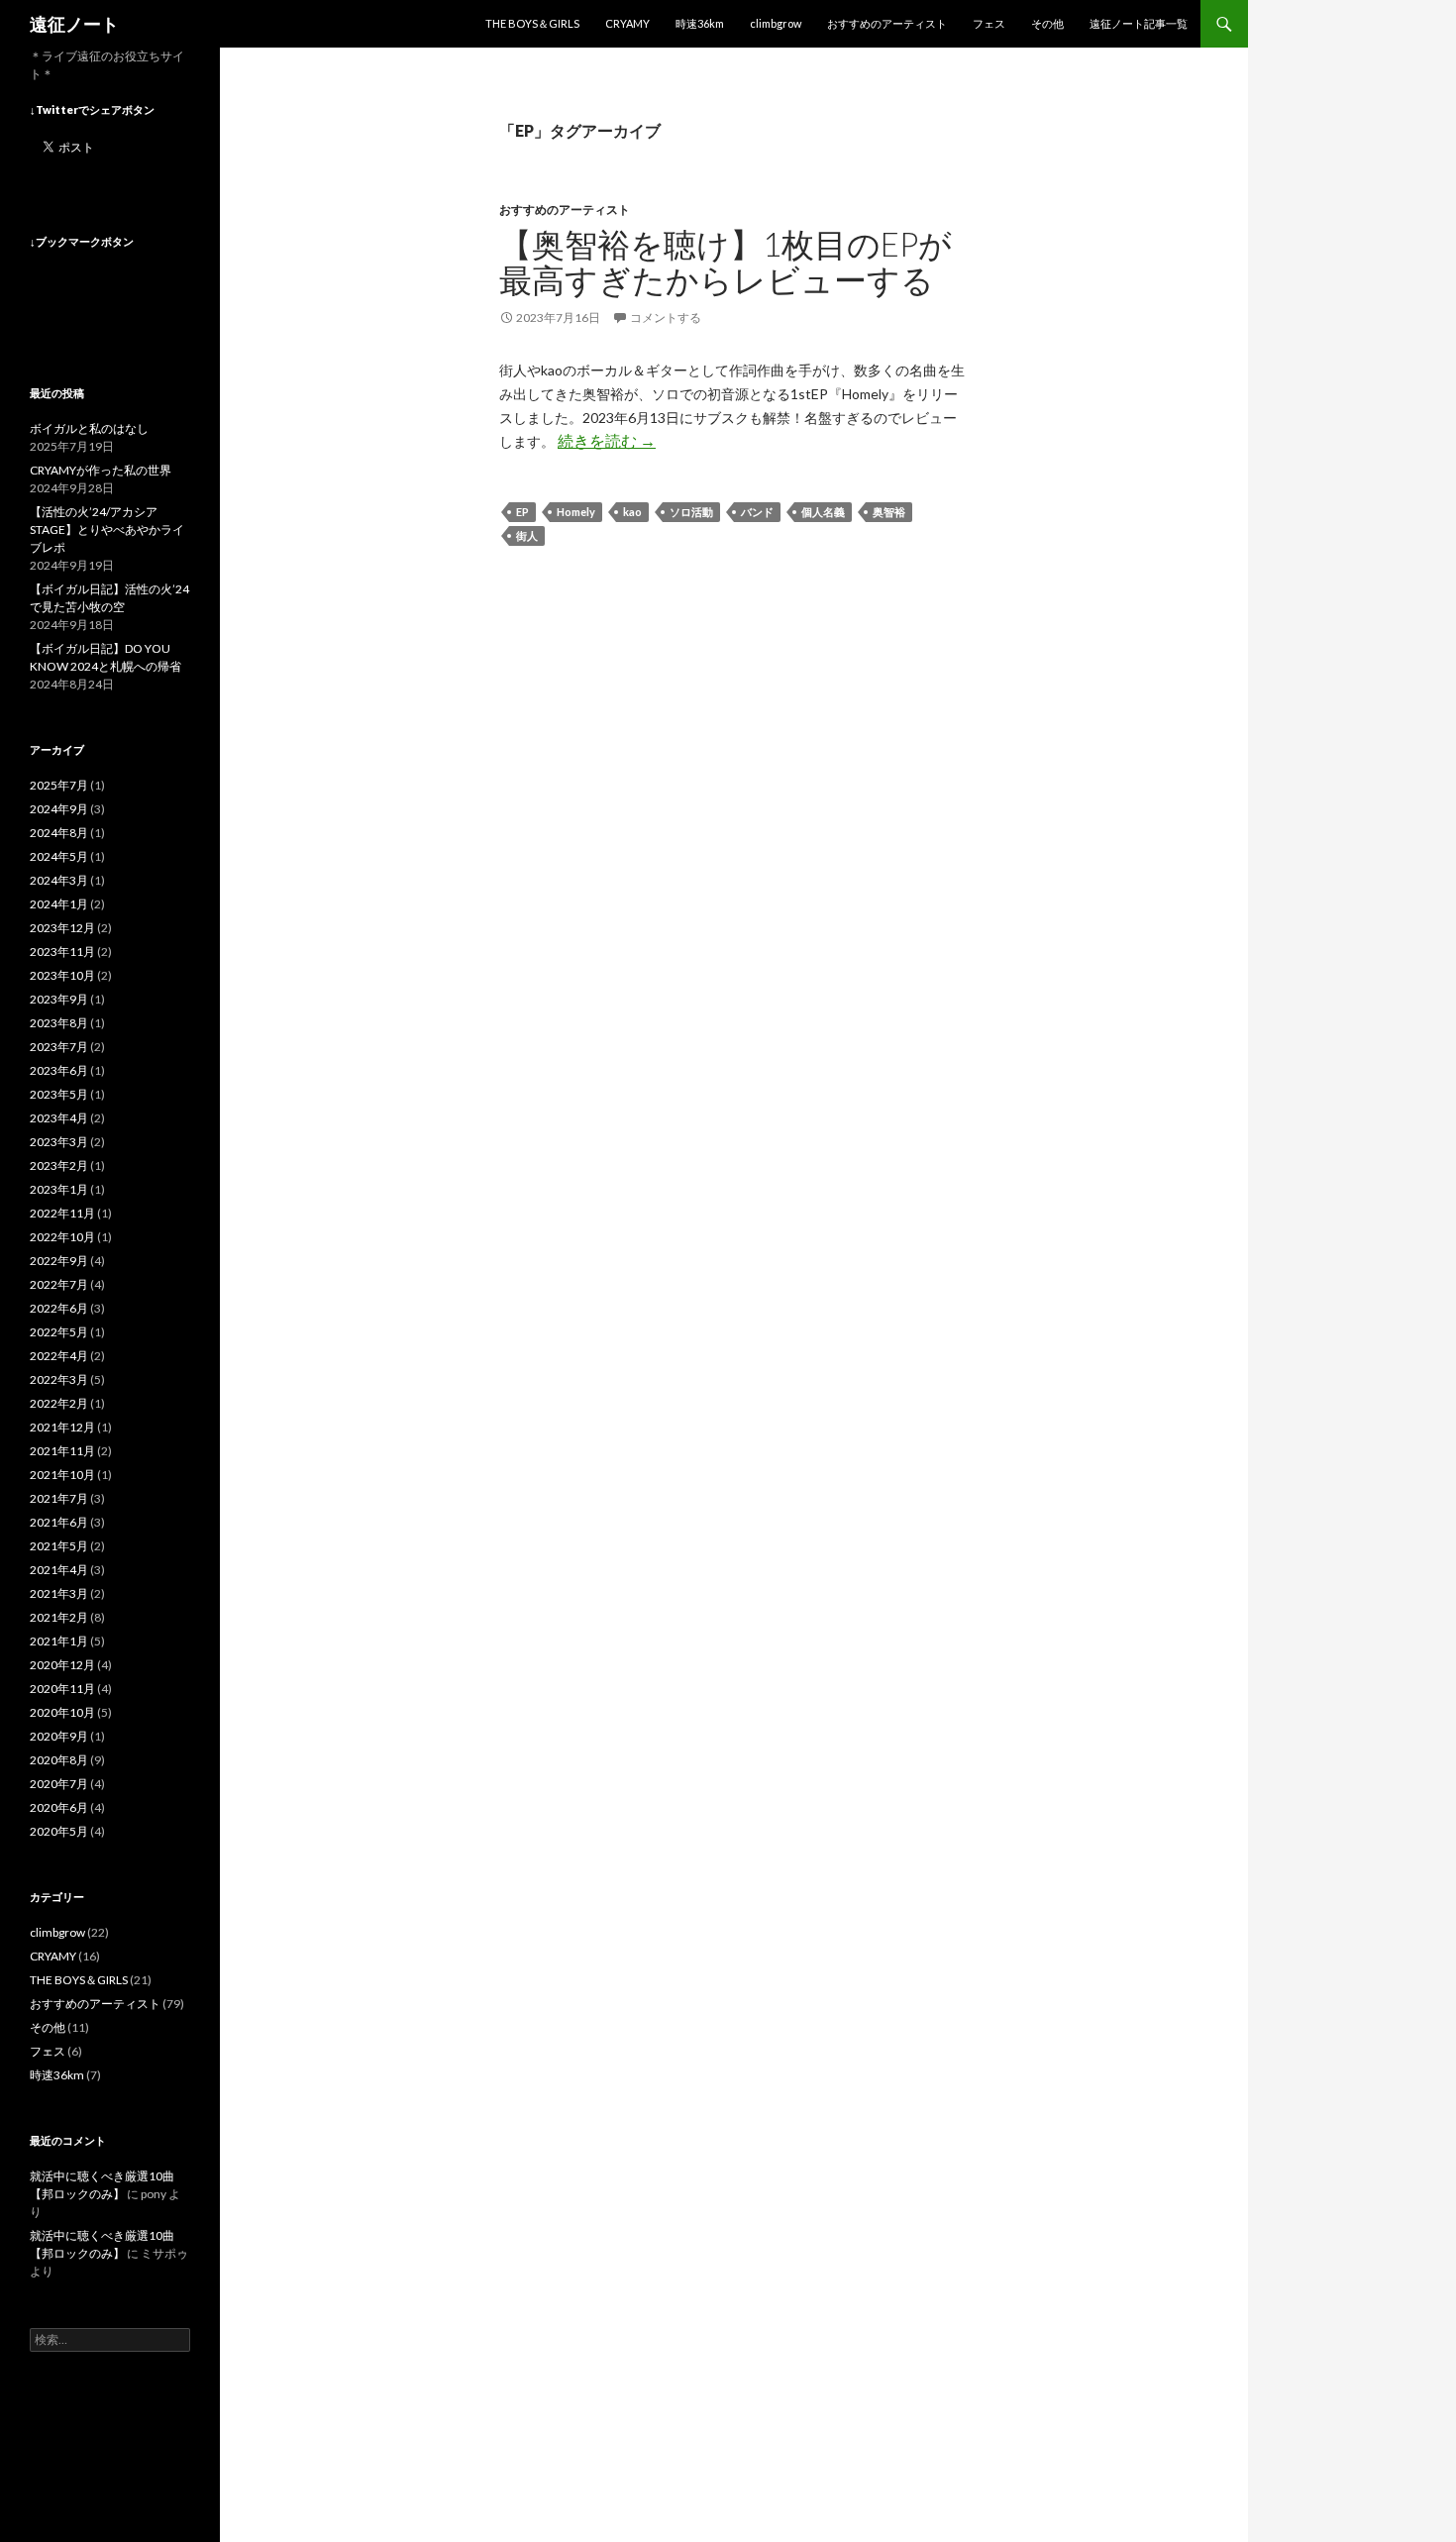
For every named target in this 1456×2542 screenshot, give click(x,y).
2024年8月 (59, 833)
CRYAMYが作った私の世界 (101, 470)
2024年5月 (59, 856)
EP (522, 512)
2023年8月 (59, 1023)
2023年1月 (59, 1189)
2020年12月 (62, 1665)
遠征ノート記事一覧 (1139, 23)
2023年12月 (62, 928)
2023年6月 (59, 1070)
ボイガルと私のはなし (89, 428)
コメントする (666, 318)
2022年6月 (59, 1308)
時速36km (700, 23)
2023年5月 (59, 1094)
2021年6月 (59, 1522)
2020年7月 (59, 1784)
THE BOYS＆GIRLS (532, 23)
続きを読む (607, 440)
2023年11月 (62, 952)
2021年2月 (59, 1617)
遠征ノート (74, 24)
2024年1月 (59, 904)
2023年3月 (59, 1142)
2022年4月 (59, 1356)
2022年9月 (59, 1261)
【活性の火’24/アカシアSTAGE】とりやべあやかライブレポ (107, 530)
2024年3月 (59, 880)
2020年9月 (59, 1736)
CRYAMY (627, 23)
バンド (757, 512)
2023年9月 (59, 999)
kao (632, 512)
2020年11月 (62, 1689)
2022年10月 (62, 1237)
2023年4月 (59, 1118)
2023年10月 (62, 975)
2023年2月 (59, 1165)
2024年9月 (59, 809)
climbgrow (776, 23)
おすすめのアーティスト (887, 23)
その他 (1047, 23)
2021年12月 (62, 1427)
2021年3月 (59, 1593)
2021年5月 (59, 1546)
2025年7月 (59, 785)
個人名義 (823, 512)
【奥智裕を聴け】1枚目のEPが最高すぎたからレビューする (726, 262)
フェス (989, 23)
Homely (576, 512)
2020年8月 (59, 1760)
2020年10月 (62, 1712)
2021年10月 (62, 1475)
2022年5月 (59, 1332)
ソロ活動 (691, 512)
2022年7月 (59, 1284)
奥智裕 (889, 512)
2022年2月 (59, 1403)
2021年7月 (59, 1498)
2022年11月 (62, 1213)
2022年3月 (59, 1379)
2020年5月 (59, 1831)
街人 (527, 535)
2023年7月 (59, 1047)
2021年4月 (59, 1570)
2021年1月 (59, 1641)
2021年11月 (62, 1451)
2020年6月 (59, 1807)
